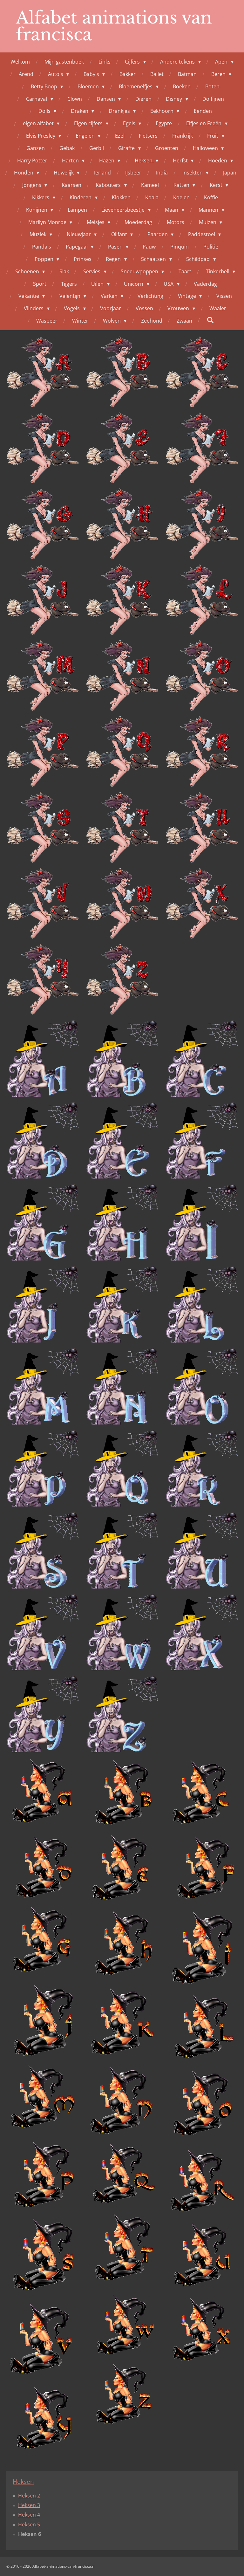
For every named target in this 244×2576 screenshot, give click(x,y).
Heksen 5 (29, 2525)
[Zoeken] (210, 320)
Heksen (23, 2481)
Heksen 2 (29, 2496)
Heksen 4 (29, 2515)
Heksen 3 (29, 2505)
